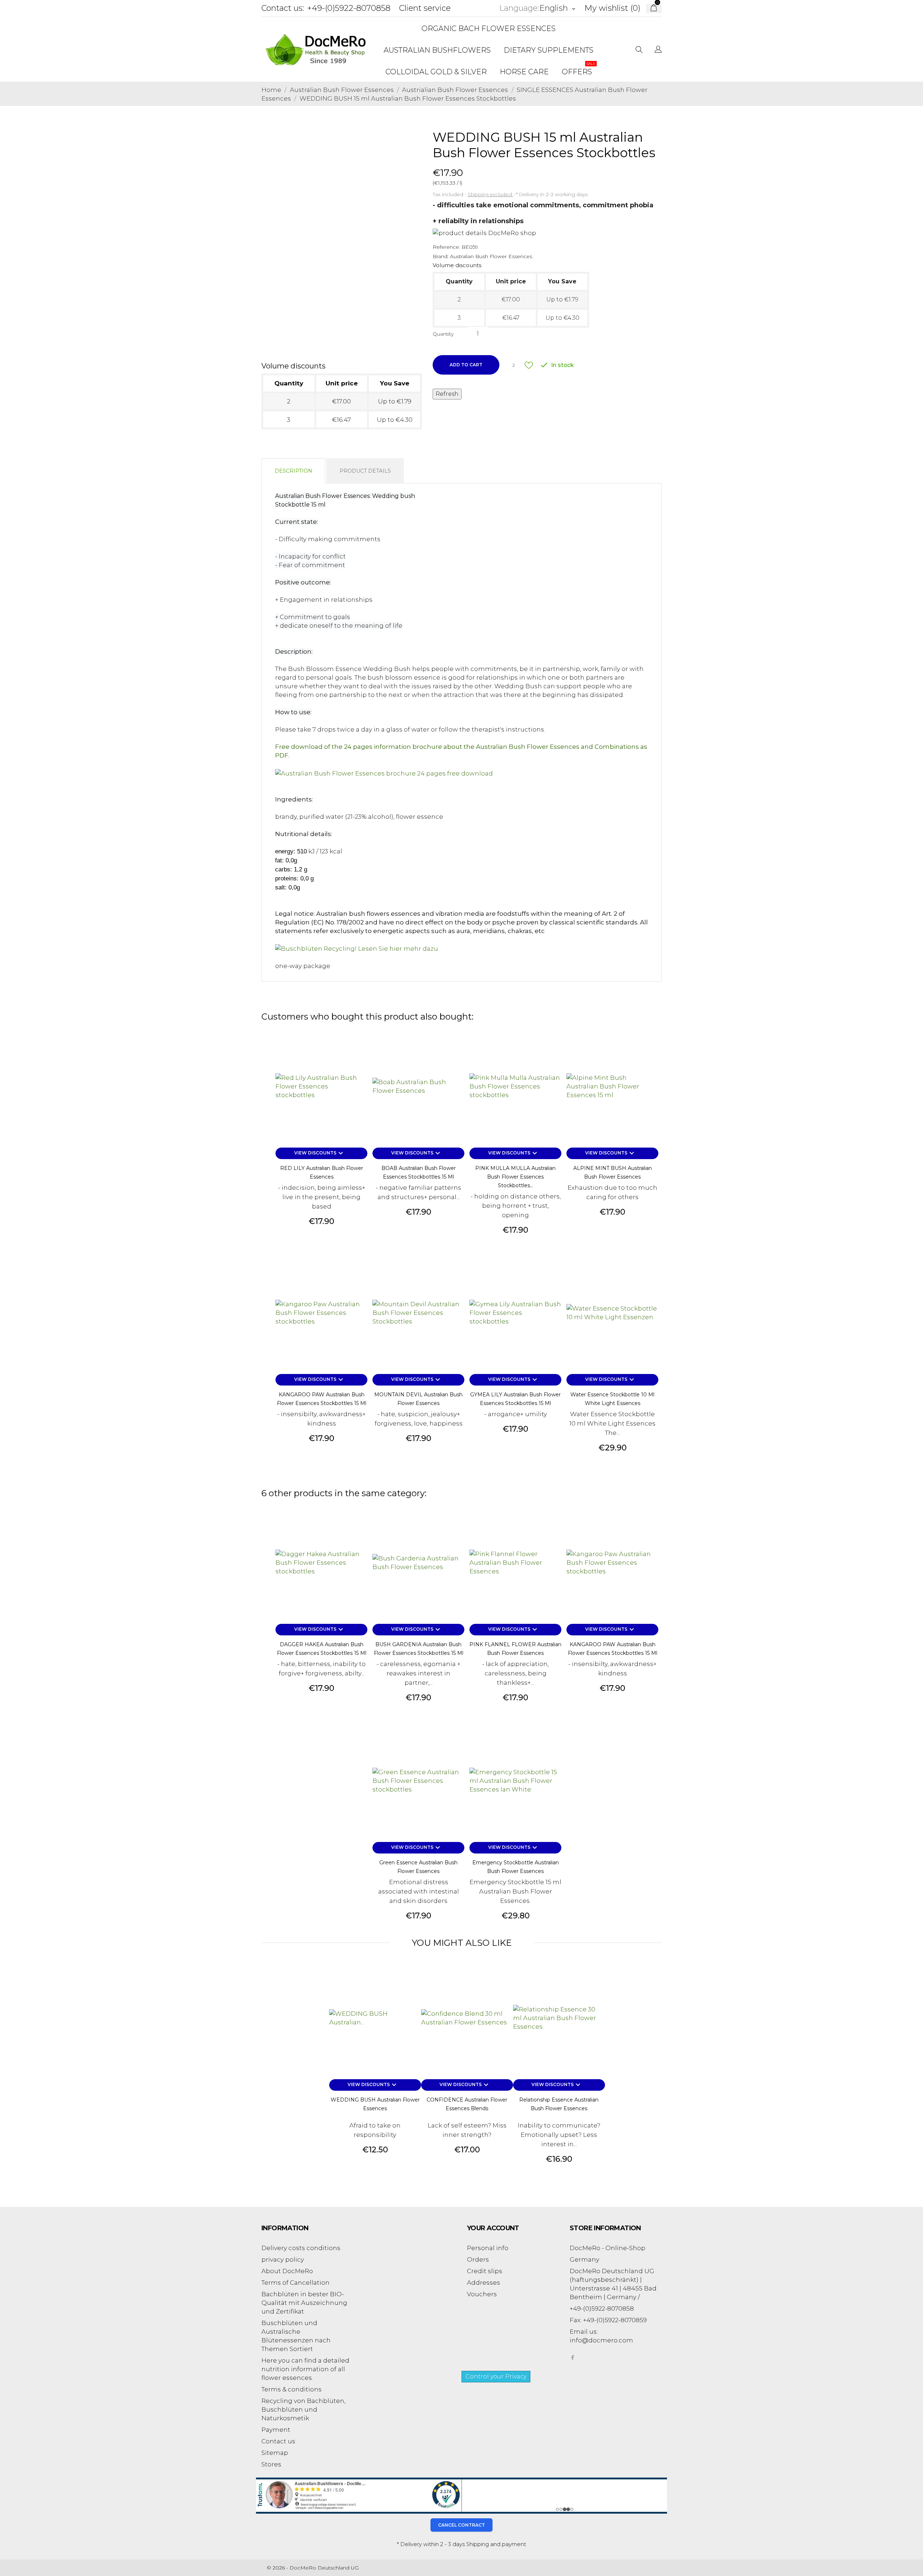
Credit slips (485, 2271)
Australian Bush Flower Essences (491, 256)
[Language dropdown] (658, 50)
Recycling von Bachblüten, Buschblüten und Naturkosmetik (303, 2409)
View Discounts (320, 1153)
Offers (579, 69)
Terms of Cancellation (295, 2283)
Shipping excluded (490, 194)
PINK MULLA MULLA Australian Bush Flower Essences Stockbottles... (515, 1177)
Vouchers (482, 2294)
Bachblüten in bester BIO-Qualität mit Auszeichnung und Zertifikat (304, 2303)
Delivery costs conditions (301, 2248)
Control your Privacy (496, 2376)
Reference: (446, 247)
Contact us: (283, 8)
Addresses (483, 2283)
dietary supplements (549, 50)
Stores (271, 2464)
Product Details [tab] (365, 471)
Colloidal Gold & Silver (436, 72)
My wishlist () (612, 8)
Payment (276, 2430)
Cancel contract (461, 2525)
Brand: (441, 256)
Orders (478, 2259)
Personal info (488, 2248)
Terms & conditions (292, 2389)
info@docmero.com (601, 2340)
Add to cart (466, 365)
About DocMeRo (287, 2271)
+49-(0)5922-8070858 (349, 8)
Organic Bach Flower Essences (489, 28)
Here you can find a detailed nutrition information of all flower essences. (305, 2369)
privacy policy (283, 2259)
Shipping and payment (496, 2544)
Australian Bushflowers (437, 50)
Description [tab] (293, 471)
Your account (493, 2228)
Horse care (524, 72)
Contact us (278, 2441)
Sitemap (275, 2453)
